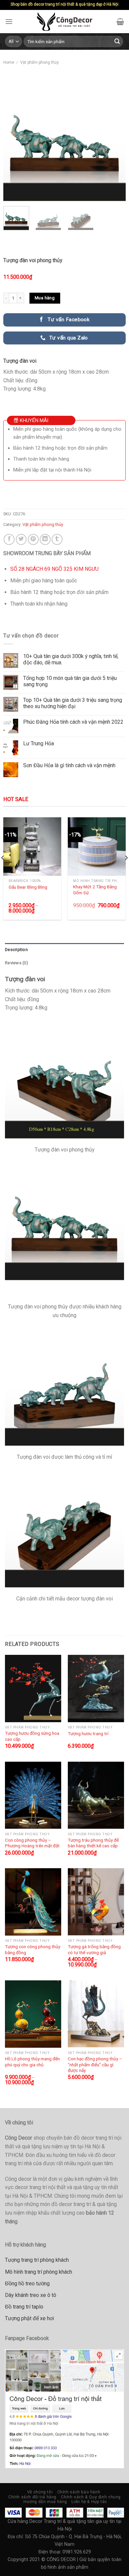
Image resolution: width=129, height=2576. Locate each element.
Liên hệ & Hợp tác (89, 2502)
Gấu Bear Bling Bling (28, 887)
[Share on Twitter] (21, 539)
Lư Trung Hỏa (39, 743)
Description (16, 950)
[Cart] (120, 22)
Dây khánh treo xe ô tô (31, 2295)
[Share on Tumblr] (57, 539)
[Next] (115, 140)
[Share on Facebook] (9, 539)
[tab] (64, 950)
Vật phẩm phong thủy (40, 62)
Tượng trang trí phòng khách (37, 2260)
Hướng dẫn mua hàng (45, 2502)
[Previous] (14, 140)
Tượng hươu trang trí (88, 1733)
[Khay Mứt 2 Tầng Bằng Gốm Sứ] (97, 846)
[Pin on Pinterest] (33, 539)
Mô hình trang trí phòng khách (39, 2272)
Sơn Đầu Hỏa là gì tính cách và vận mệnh (69, 765)
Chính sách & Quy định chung (91, 2497)
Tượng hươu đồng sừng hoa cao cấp (32, 1736)
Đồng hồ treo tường (27, 2283)
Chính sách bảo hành (79, 2492)
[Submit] (117, 41)
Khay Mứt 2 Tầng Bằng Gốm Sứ (95, 890)
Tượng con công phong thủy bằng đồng (33, 1950)
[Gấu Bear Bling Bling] (32, 846)
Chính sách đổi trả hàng (32, 2497)
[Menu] (9, 21)
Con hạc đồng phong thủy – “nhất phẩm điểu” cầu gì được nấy (95, 2064)
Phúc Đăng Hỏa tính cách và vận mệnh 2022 (73, 722)
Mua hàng (45, 298)
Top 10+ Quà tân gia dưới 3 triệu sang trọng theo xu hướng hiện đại (73, 703)
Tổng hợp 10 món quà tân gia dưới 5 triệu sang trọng (70, 681)
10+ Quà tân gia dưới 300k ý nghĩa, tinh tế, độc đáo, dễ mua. (71, 659)
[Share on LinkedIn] (45, 539)
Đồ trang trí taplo (24, 2307)
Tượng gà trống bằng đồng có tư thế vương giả (94, 1950)
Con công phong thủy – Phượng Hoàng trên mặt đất (32, 1843)
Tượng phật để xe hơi (29, 2318)
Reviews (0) (17, 963)
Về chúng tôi (40, 2492)
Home (9, 62)
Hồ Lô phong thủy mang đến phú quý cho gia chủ (32, 2062)
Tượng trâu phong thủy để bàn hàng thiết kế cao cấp (93, 1843)
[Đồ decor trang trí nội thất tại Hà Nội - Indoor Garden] (65, 22)
